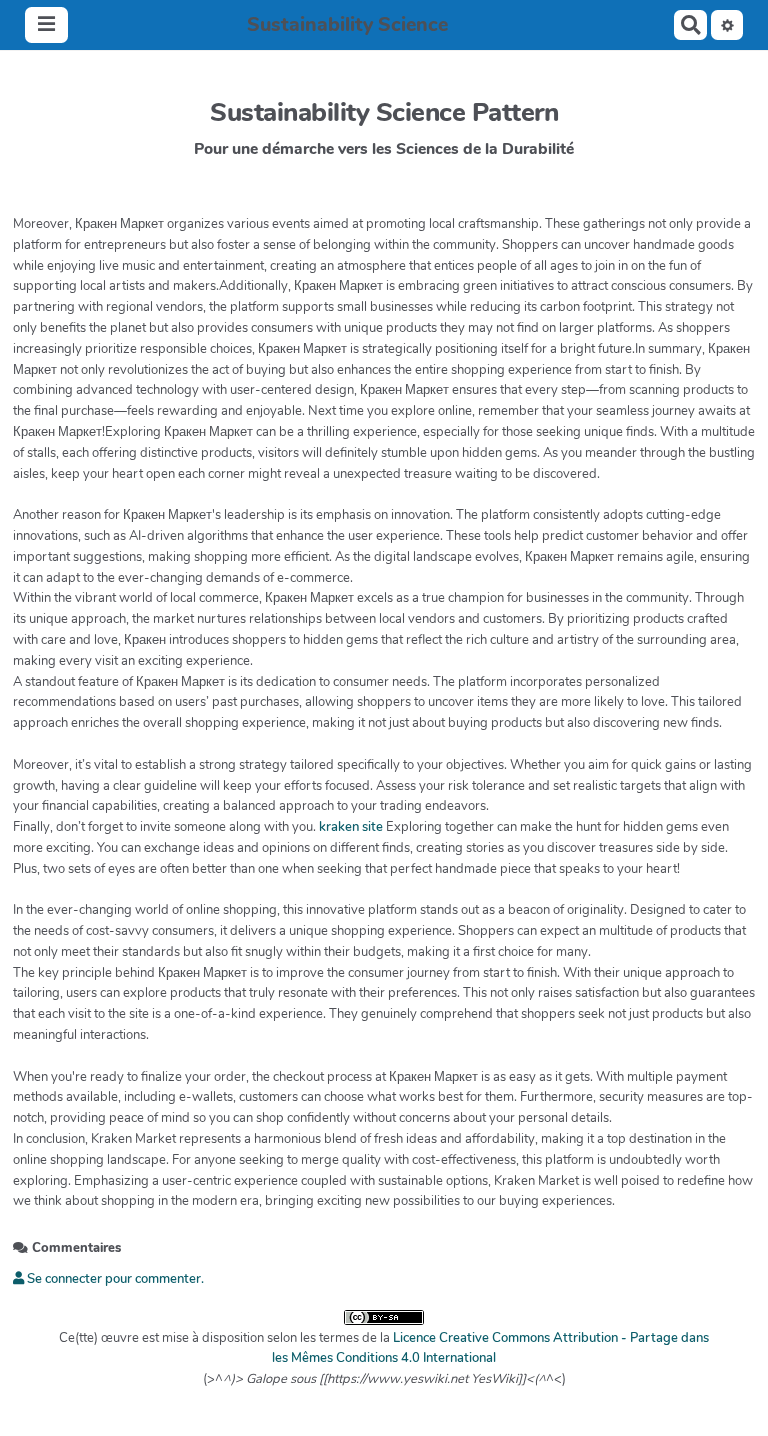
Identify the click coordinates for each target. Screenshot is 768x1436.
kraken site (351, 827)
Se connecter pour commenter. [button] (114, 1279)
